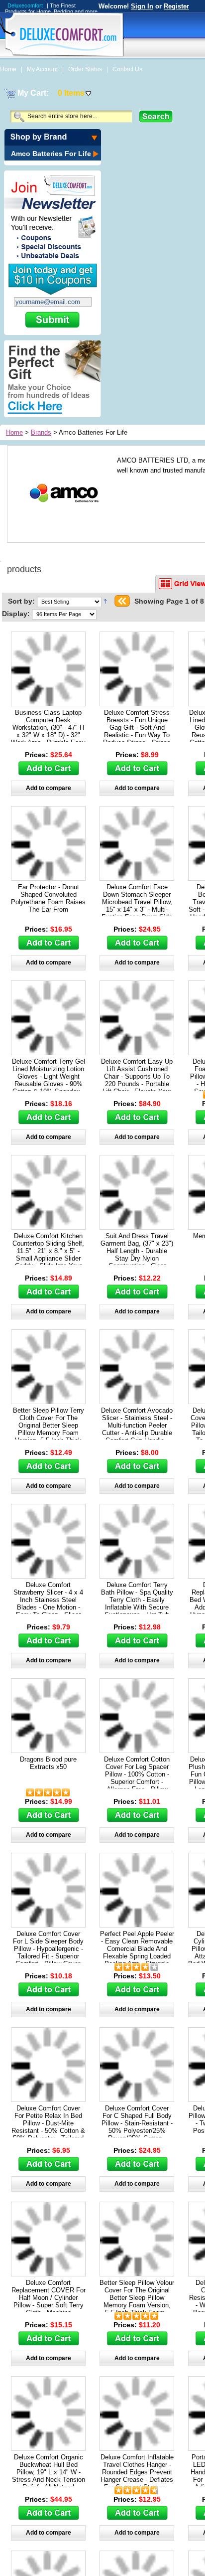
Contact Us (127, 69)
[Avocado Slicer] (137, 1401)
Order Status (86, 69)
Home (9, 69)
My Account (43, 69)
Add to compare (49, 788)
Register (176, 6)
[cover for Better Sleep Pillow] (48, 1401)
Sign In (142, 6)
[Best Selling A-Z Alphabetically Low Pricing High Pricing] (71, 601)
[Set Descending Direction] (105, 601)
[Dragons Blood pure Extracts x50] (48, 1750)
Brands (41, 432)
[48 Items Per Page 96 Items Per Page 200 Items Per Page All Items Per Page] (64, 614)
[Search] (156, 116)
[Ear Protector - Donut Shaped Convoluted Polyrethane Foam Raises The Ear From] (48, 878)
